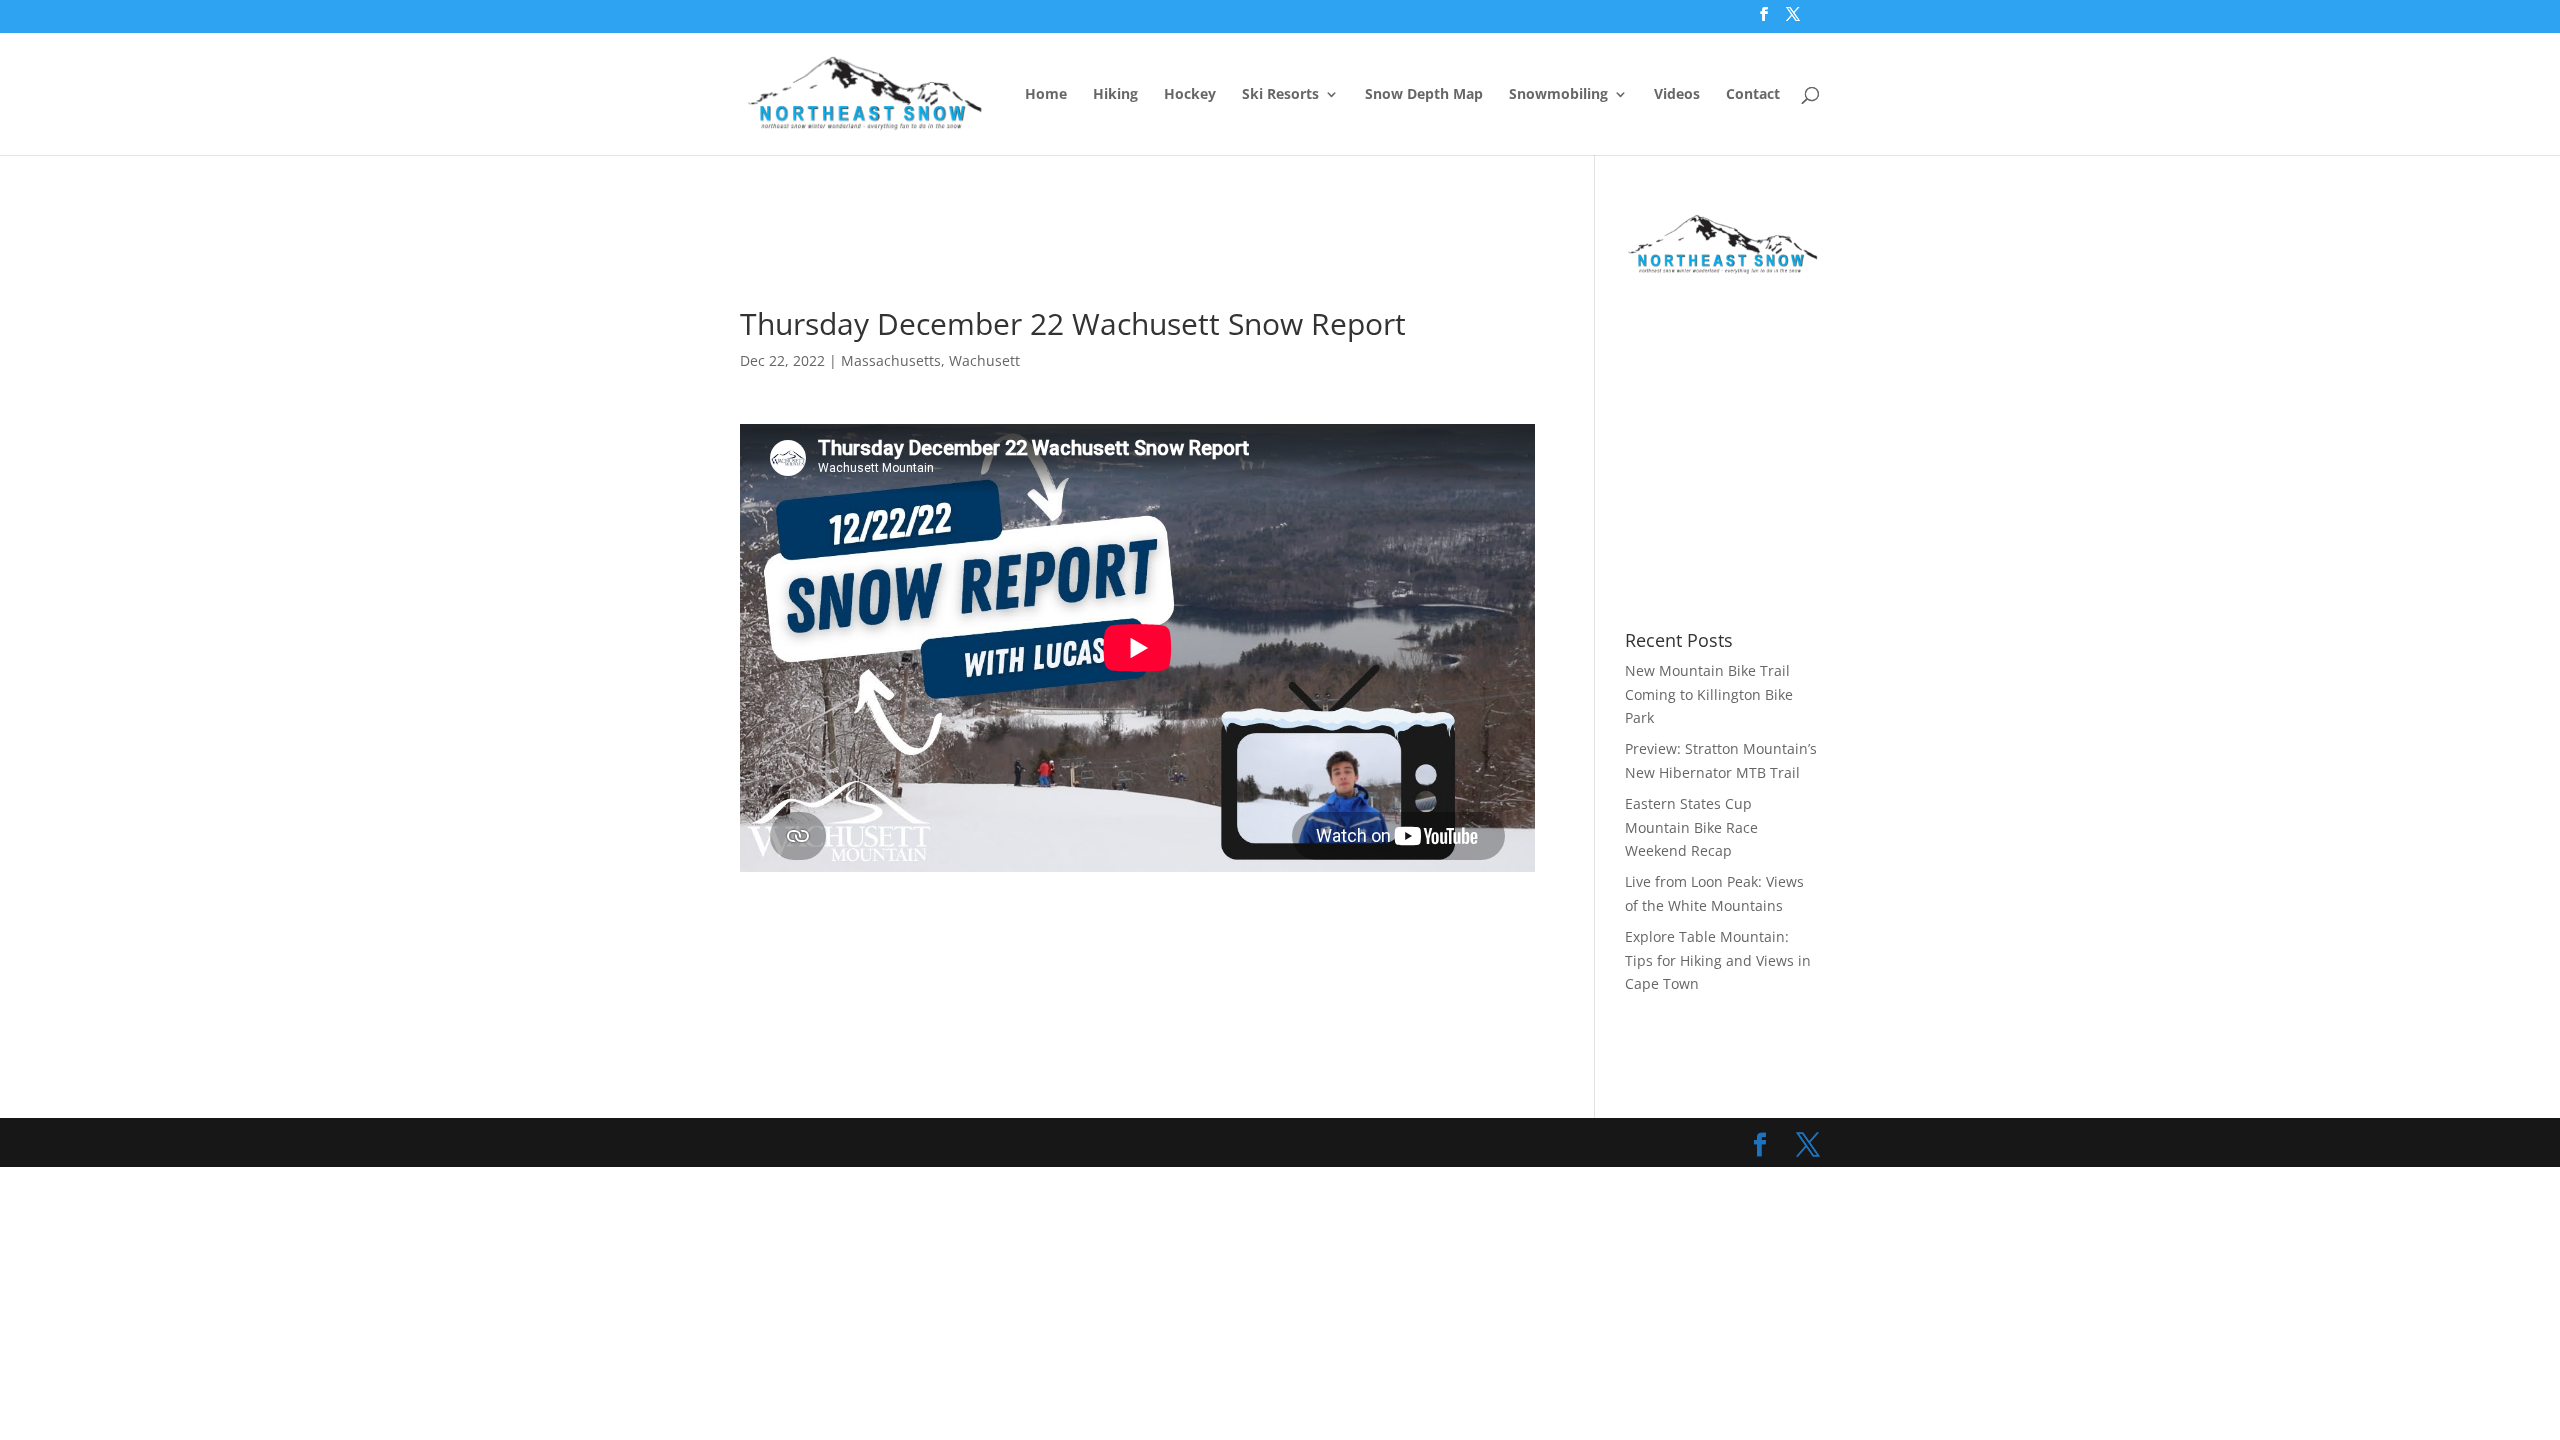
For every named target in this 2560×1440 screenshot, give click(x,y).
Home (1046, 95)
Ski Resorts (1280, 95)
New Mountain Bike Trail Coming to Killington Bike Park (1709, 694)
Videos (1677, 95)
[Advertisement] (1104, 257)
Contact (1753, 95)
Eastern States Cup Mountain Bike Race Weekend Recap (1691, 827)
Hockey (1190, 95)
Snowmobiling (1558, 95)
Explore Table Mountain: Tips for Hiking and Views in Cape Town (1718, 960)
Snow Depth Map (1424, 95)
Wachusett (984, 360)
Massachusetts (891, 360)
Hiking (1115, 95)
